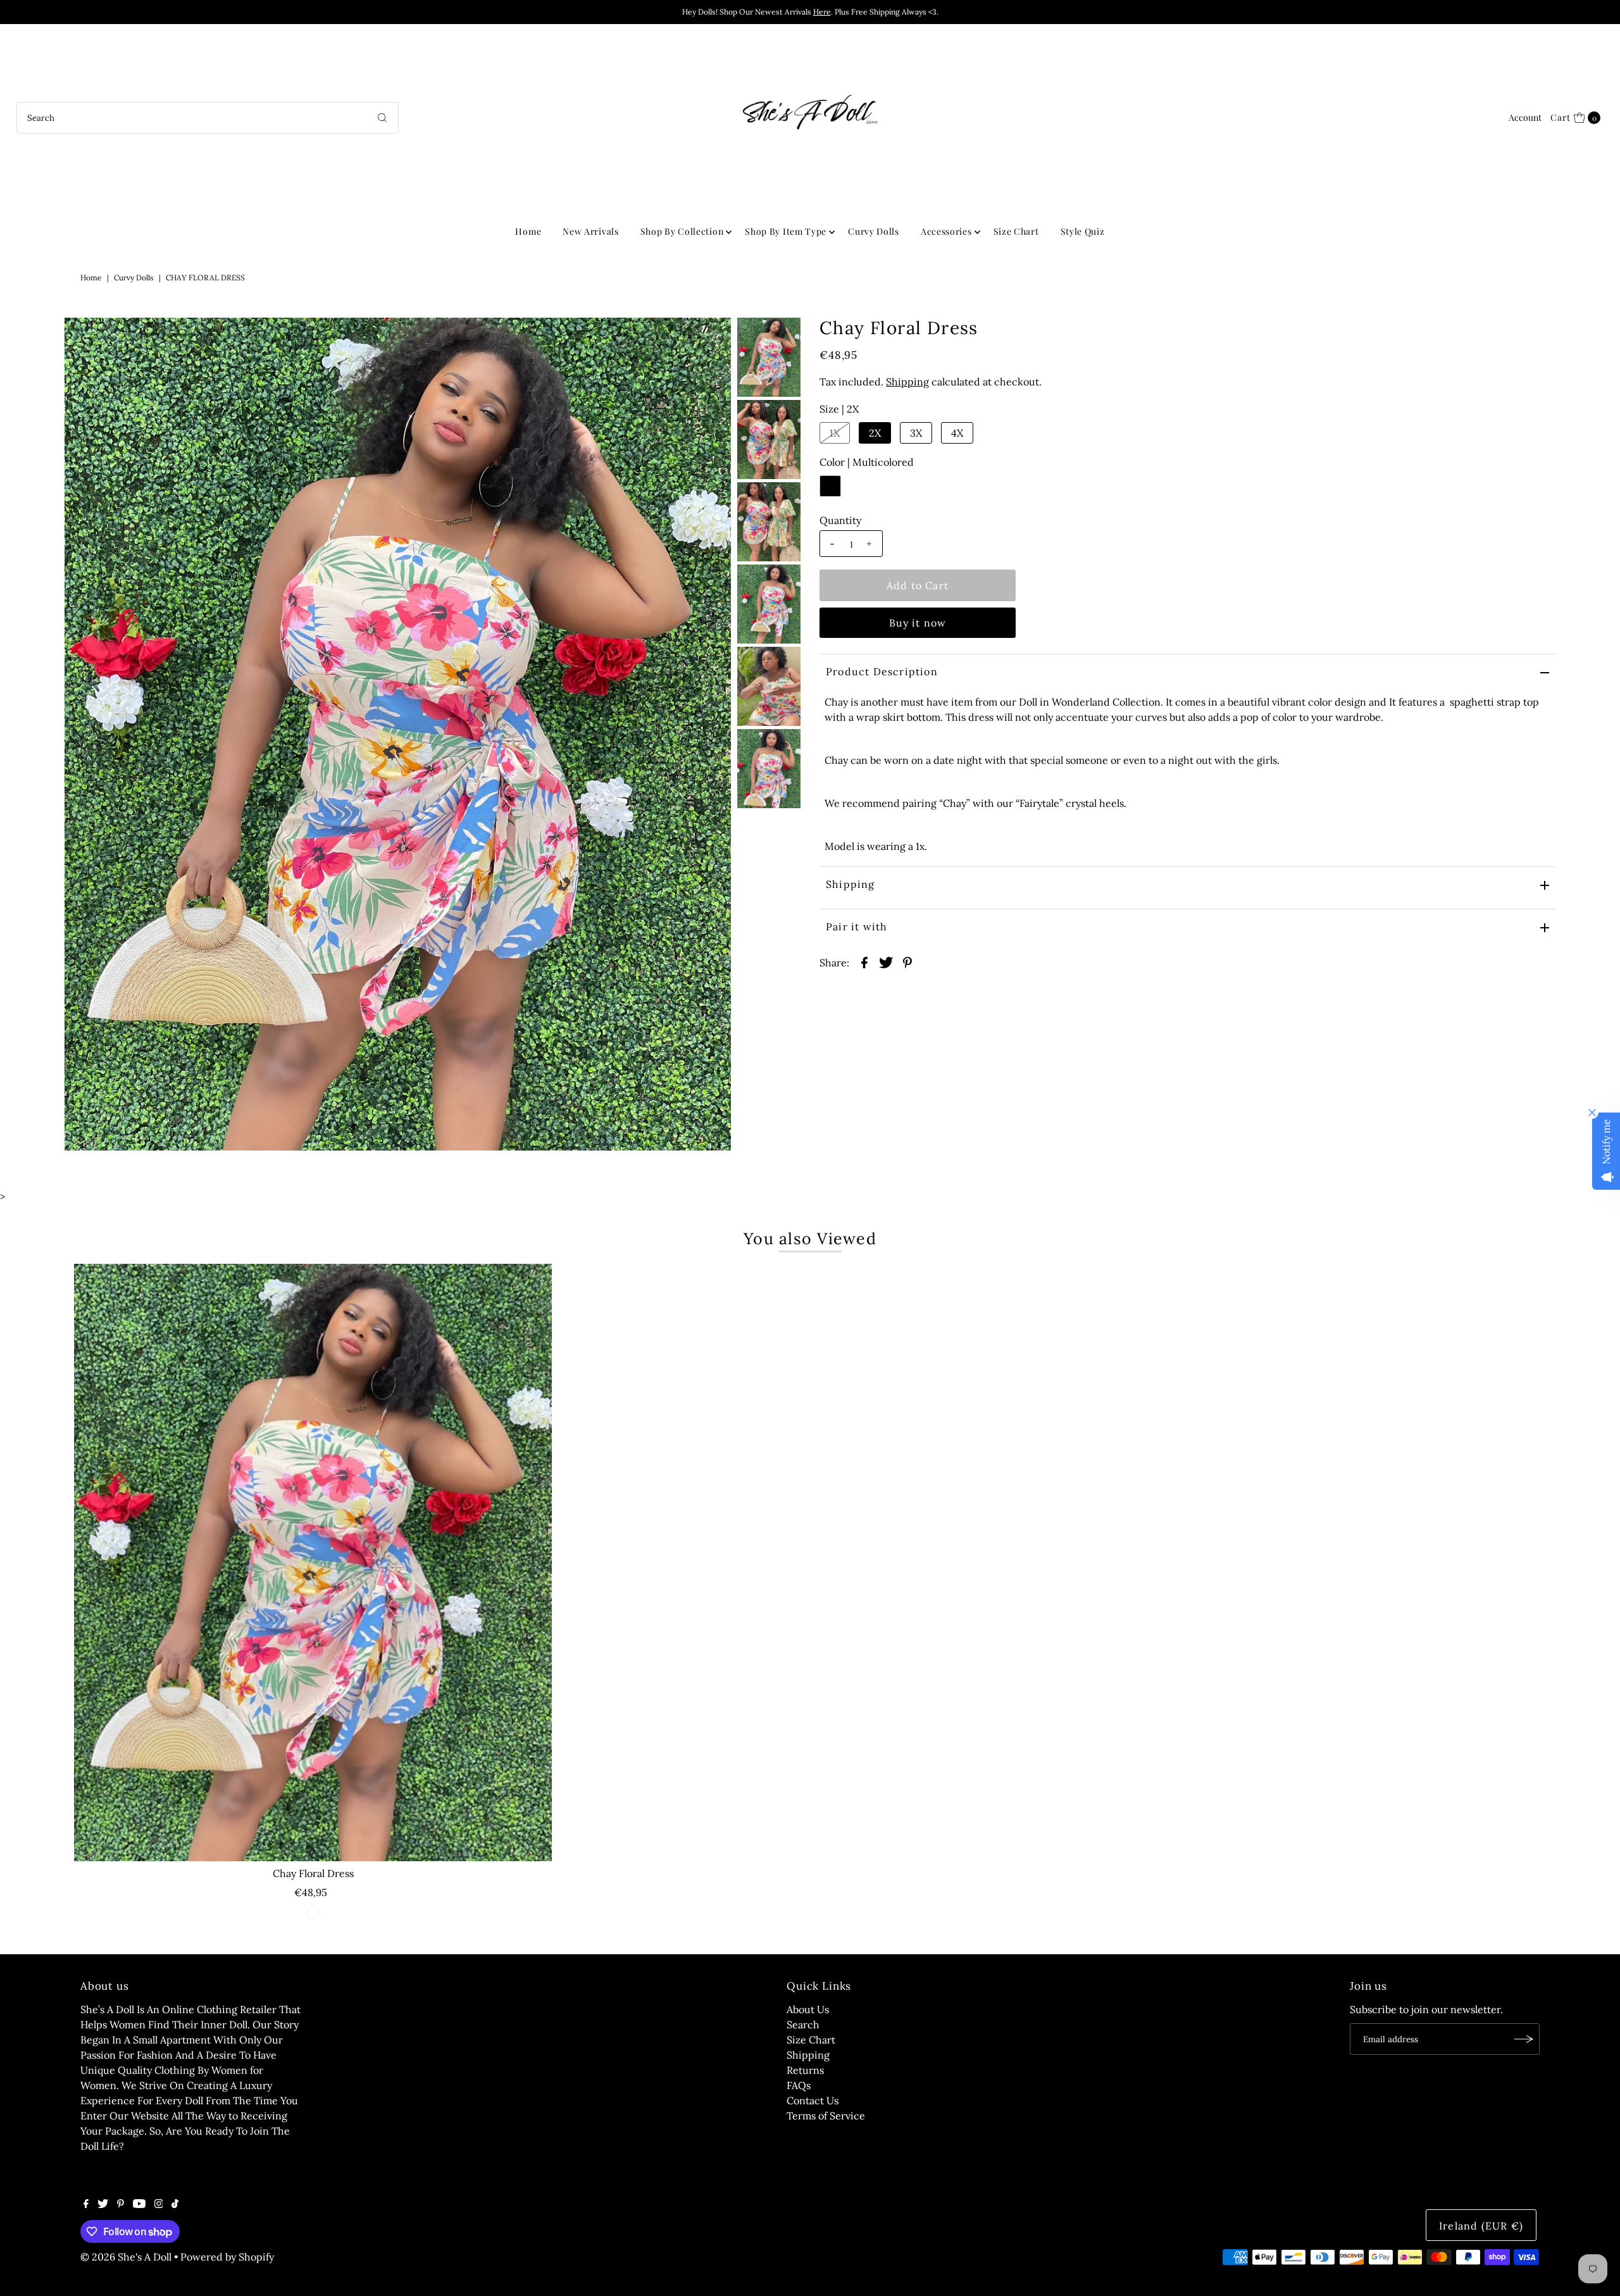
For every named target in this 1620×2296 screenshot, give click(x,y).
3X (916, 433)
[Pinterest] (121, 2204)
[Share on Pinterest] (907, 961)
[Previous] (85, 338)
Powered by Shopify (227, 2257)
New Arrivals (590, 231)
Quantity (840, 520)
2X (875, 433)
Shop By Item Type (786, 231)
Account (1525, 117)
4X (957, 433)
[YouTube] (139, 2204)
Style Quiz (1083, 231)
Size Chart (1016, 231)
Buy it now (918, 623)
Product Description (882, 671)
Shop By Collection (682, 231)
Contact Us (813, 2100)
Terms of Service (826, 2116)
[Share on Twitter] (886, 961)
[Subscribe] (1524, 2039)
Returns (805, 2070)
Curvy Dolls (874, 231)
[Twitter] (103, 2204)
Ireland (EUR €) (1481, 2226)
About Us (808, 2009)
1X (835, 433)
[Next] (116, 338)
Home (528, 231)
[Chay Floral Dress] (313, 1563)
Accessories (946, 231)
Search (803, 2025)
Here (822, 12)
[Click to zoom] (711, 338)
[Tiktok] (175, 2204)
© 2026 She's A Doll (126, 2257)
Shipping (907, 382)
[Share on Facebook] (864, 961)
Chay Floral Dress (313, 1873)
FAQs (799, 2085)
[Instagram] (159, 2204)
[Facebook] (86, 2204)
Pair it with (857, 927)
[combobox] (208, 118)
